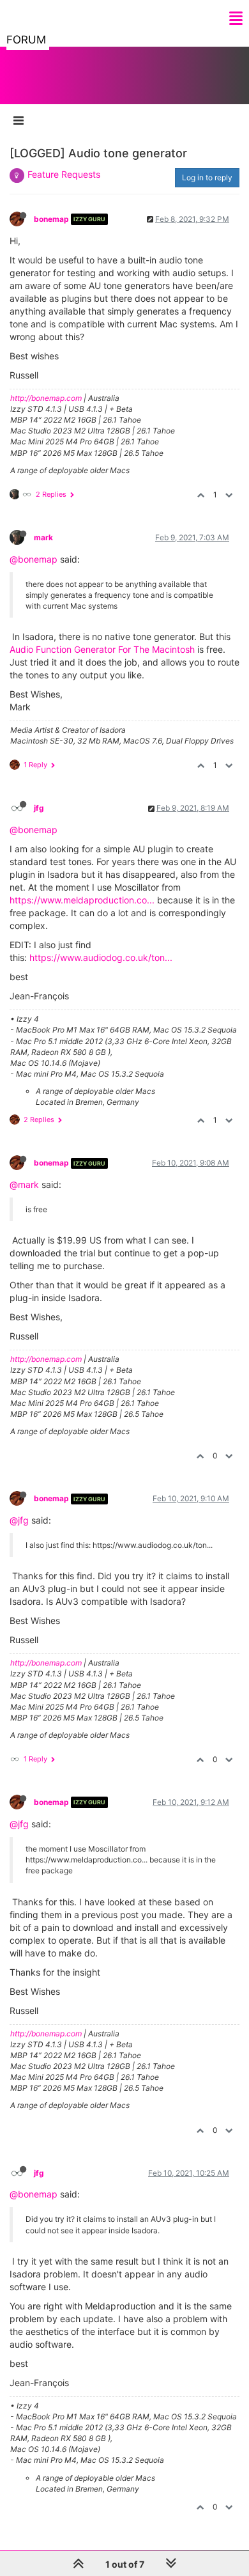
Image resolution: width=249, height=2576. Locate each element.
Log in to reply (207, 177)
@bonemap (34, 559)
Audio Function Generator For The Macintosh (102, 649)
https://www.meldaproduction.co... (82, 900)
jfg (39, 808)
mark (43, 537)
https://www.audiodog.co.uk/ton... (101, 957)
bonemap (51, 219)
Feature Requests (64, 174)
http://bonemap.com (46, 398)
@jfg (19, 1520)
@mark (24, 1184)
